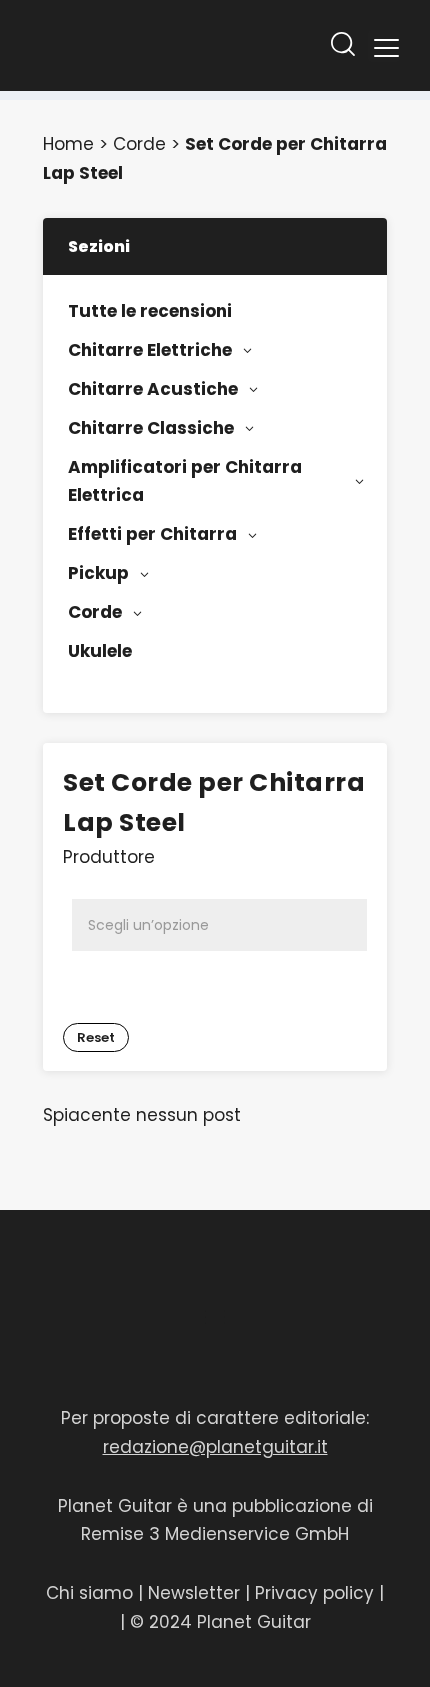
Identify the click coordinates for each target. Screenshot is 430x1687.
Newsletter (196, 1593)
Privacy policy (314, 1593)
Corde (139, 144)
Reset (96, 1037)
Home (68, 144)
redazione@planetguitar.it (215, 1447)
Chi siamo (89, 1593)
